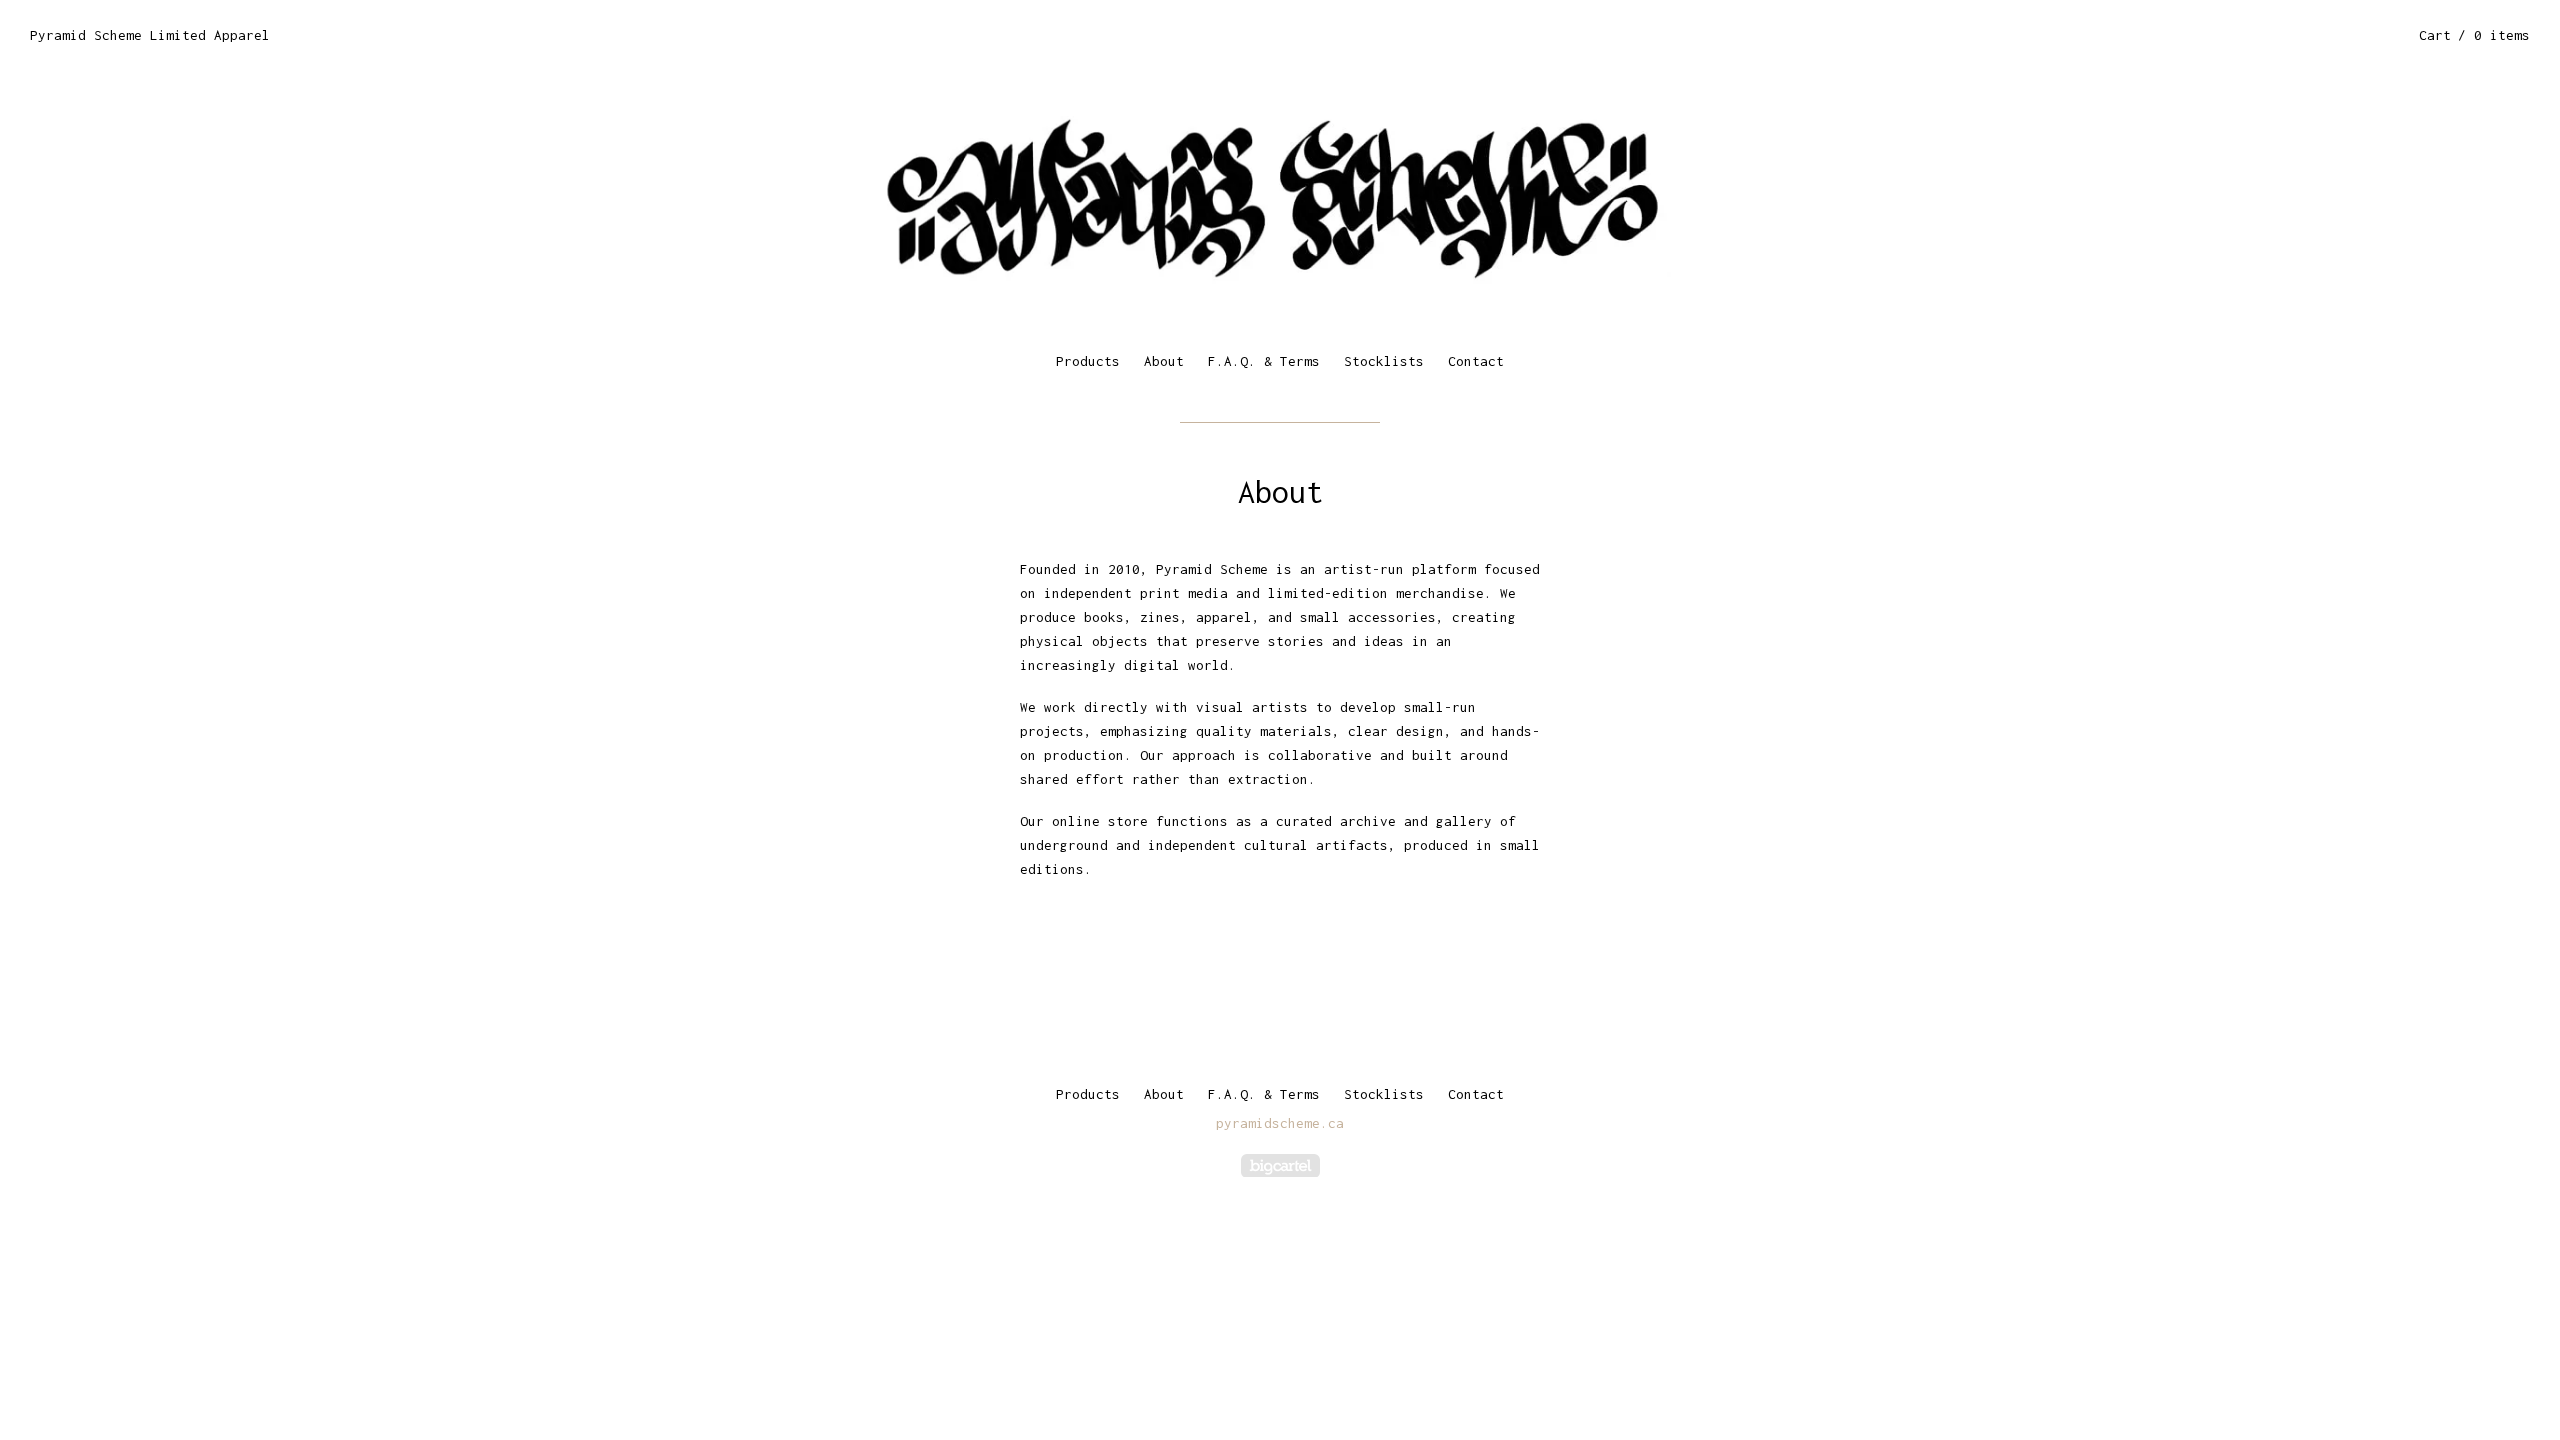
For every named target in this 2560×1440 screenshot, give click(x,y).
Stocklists (1384, 361)
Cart (2474, 35)
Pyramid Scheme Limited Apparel (150, 35)
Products (1088, 361)
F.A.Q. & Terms (1264, 361)
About (1164, 361)
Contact (1476, 361)
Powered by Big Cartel (1280, 1165)
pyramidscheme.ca (1280, 1123)
